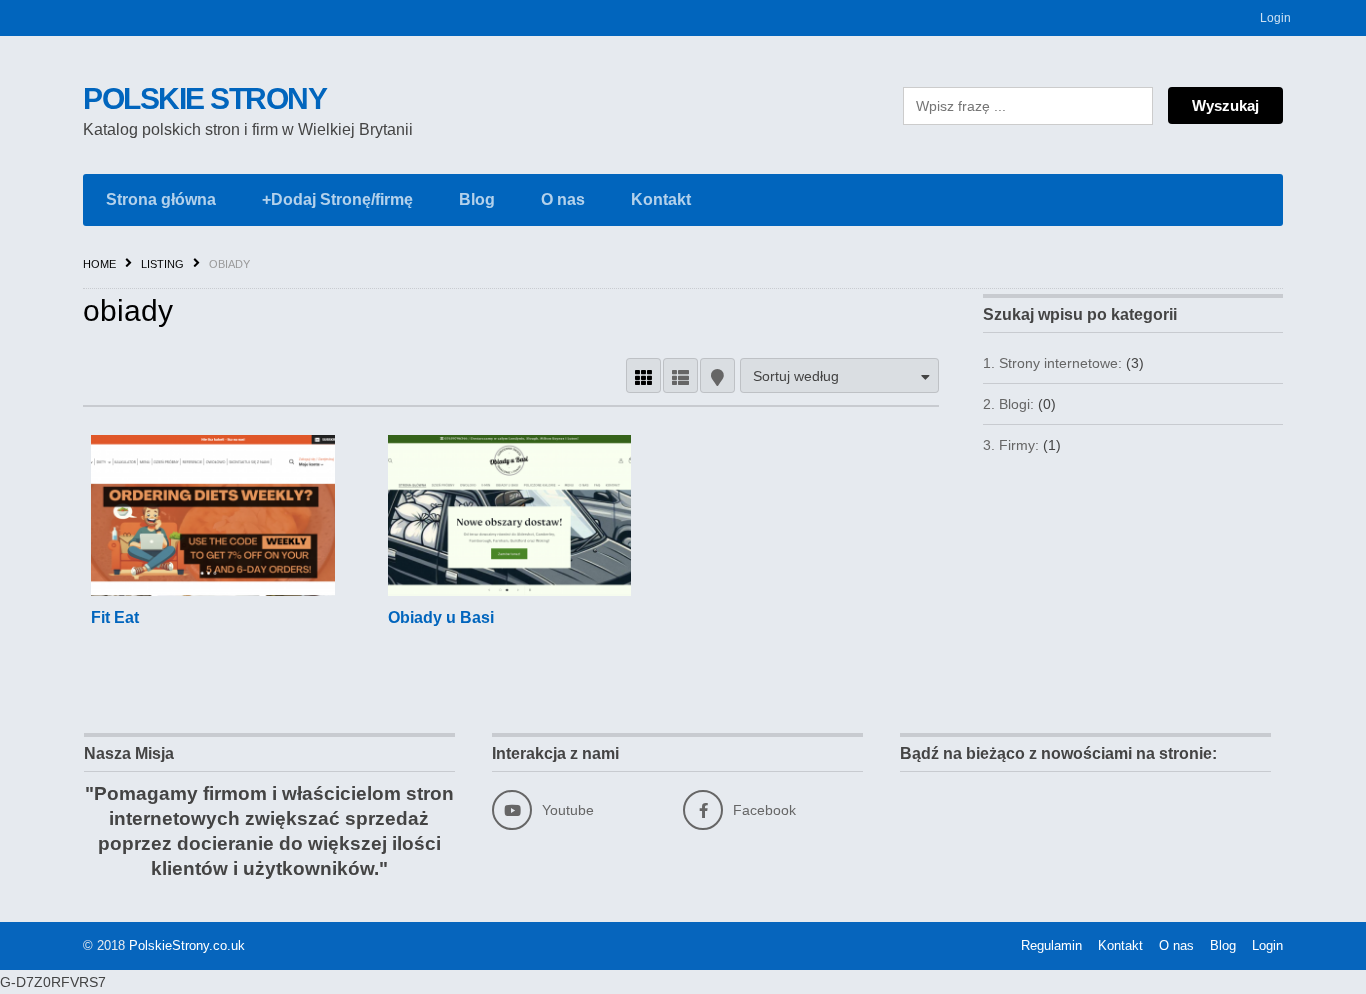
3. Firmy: (1011, 445)
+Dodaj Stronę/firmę (337, 199)
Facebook (764, 810)
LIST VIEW (680, 375)
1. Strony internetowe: (1052, 363)
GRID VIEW (643, 375)
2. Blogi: (1008, 404)
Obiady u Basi (441, 617)
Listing (162, 264)
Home (99, 264)
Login (1275, 18)
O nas (563, 199)
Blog (477, 199)
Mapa (717, 375)
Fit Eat (115, 617)
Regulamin (1051, 945)
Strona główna (161, 199)
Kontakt (661, 199)
